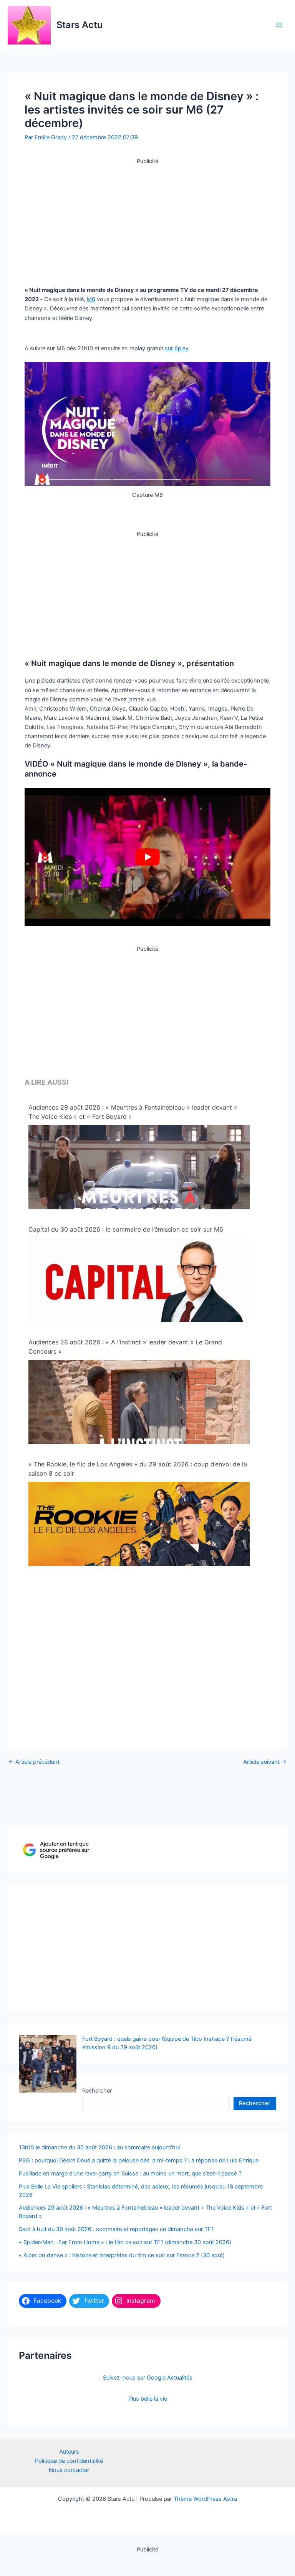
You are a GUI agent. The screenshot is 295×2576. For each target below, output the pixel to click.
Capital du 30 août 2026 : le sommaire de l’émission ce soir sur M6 (126, 1229)
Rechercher (97, 2091)
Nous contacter (69, 2470)
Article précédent (34, 1762)
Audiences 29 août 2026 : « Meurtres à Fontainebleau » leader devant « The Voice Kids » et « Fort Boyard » (133, 1112)
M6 (91, 299)
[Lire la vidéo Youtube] (147, 857)
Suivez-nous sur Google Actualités (148, 2378)
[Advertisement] (147, 219)
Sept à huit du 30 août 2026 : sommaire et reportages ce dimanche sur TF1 (116, 2229)
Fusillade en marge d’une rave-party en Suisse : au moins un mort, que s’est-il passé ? (130, 2174)
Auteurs (69, 2452)
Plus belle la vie (148, 2399)
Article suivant (265, 1762)
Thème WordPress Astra (205, 2499)
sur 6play (177, 348)
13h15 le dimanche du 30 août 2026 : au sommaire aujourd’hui (99, 2147)
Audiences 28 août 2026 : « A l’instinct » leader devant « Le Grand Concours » (125, 1347)
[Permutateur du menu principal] (279, 25)
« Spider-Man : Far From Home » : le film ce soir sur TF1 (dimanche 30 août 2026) (125, 2242)
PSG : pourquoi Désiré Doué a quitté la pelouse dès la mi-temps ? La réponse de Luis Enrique (139, 2160)
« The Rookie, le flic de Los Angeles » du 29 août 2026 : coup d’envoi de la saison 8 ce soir (138, 1469)
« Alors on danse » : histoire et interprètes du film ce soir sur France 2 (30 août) (122, 2255)
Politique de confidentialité (69, 2461)
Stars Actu (80, 25)
